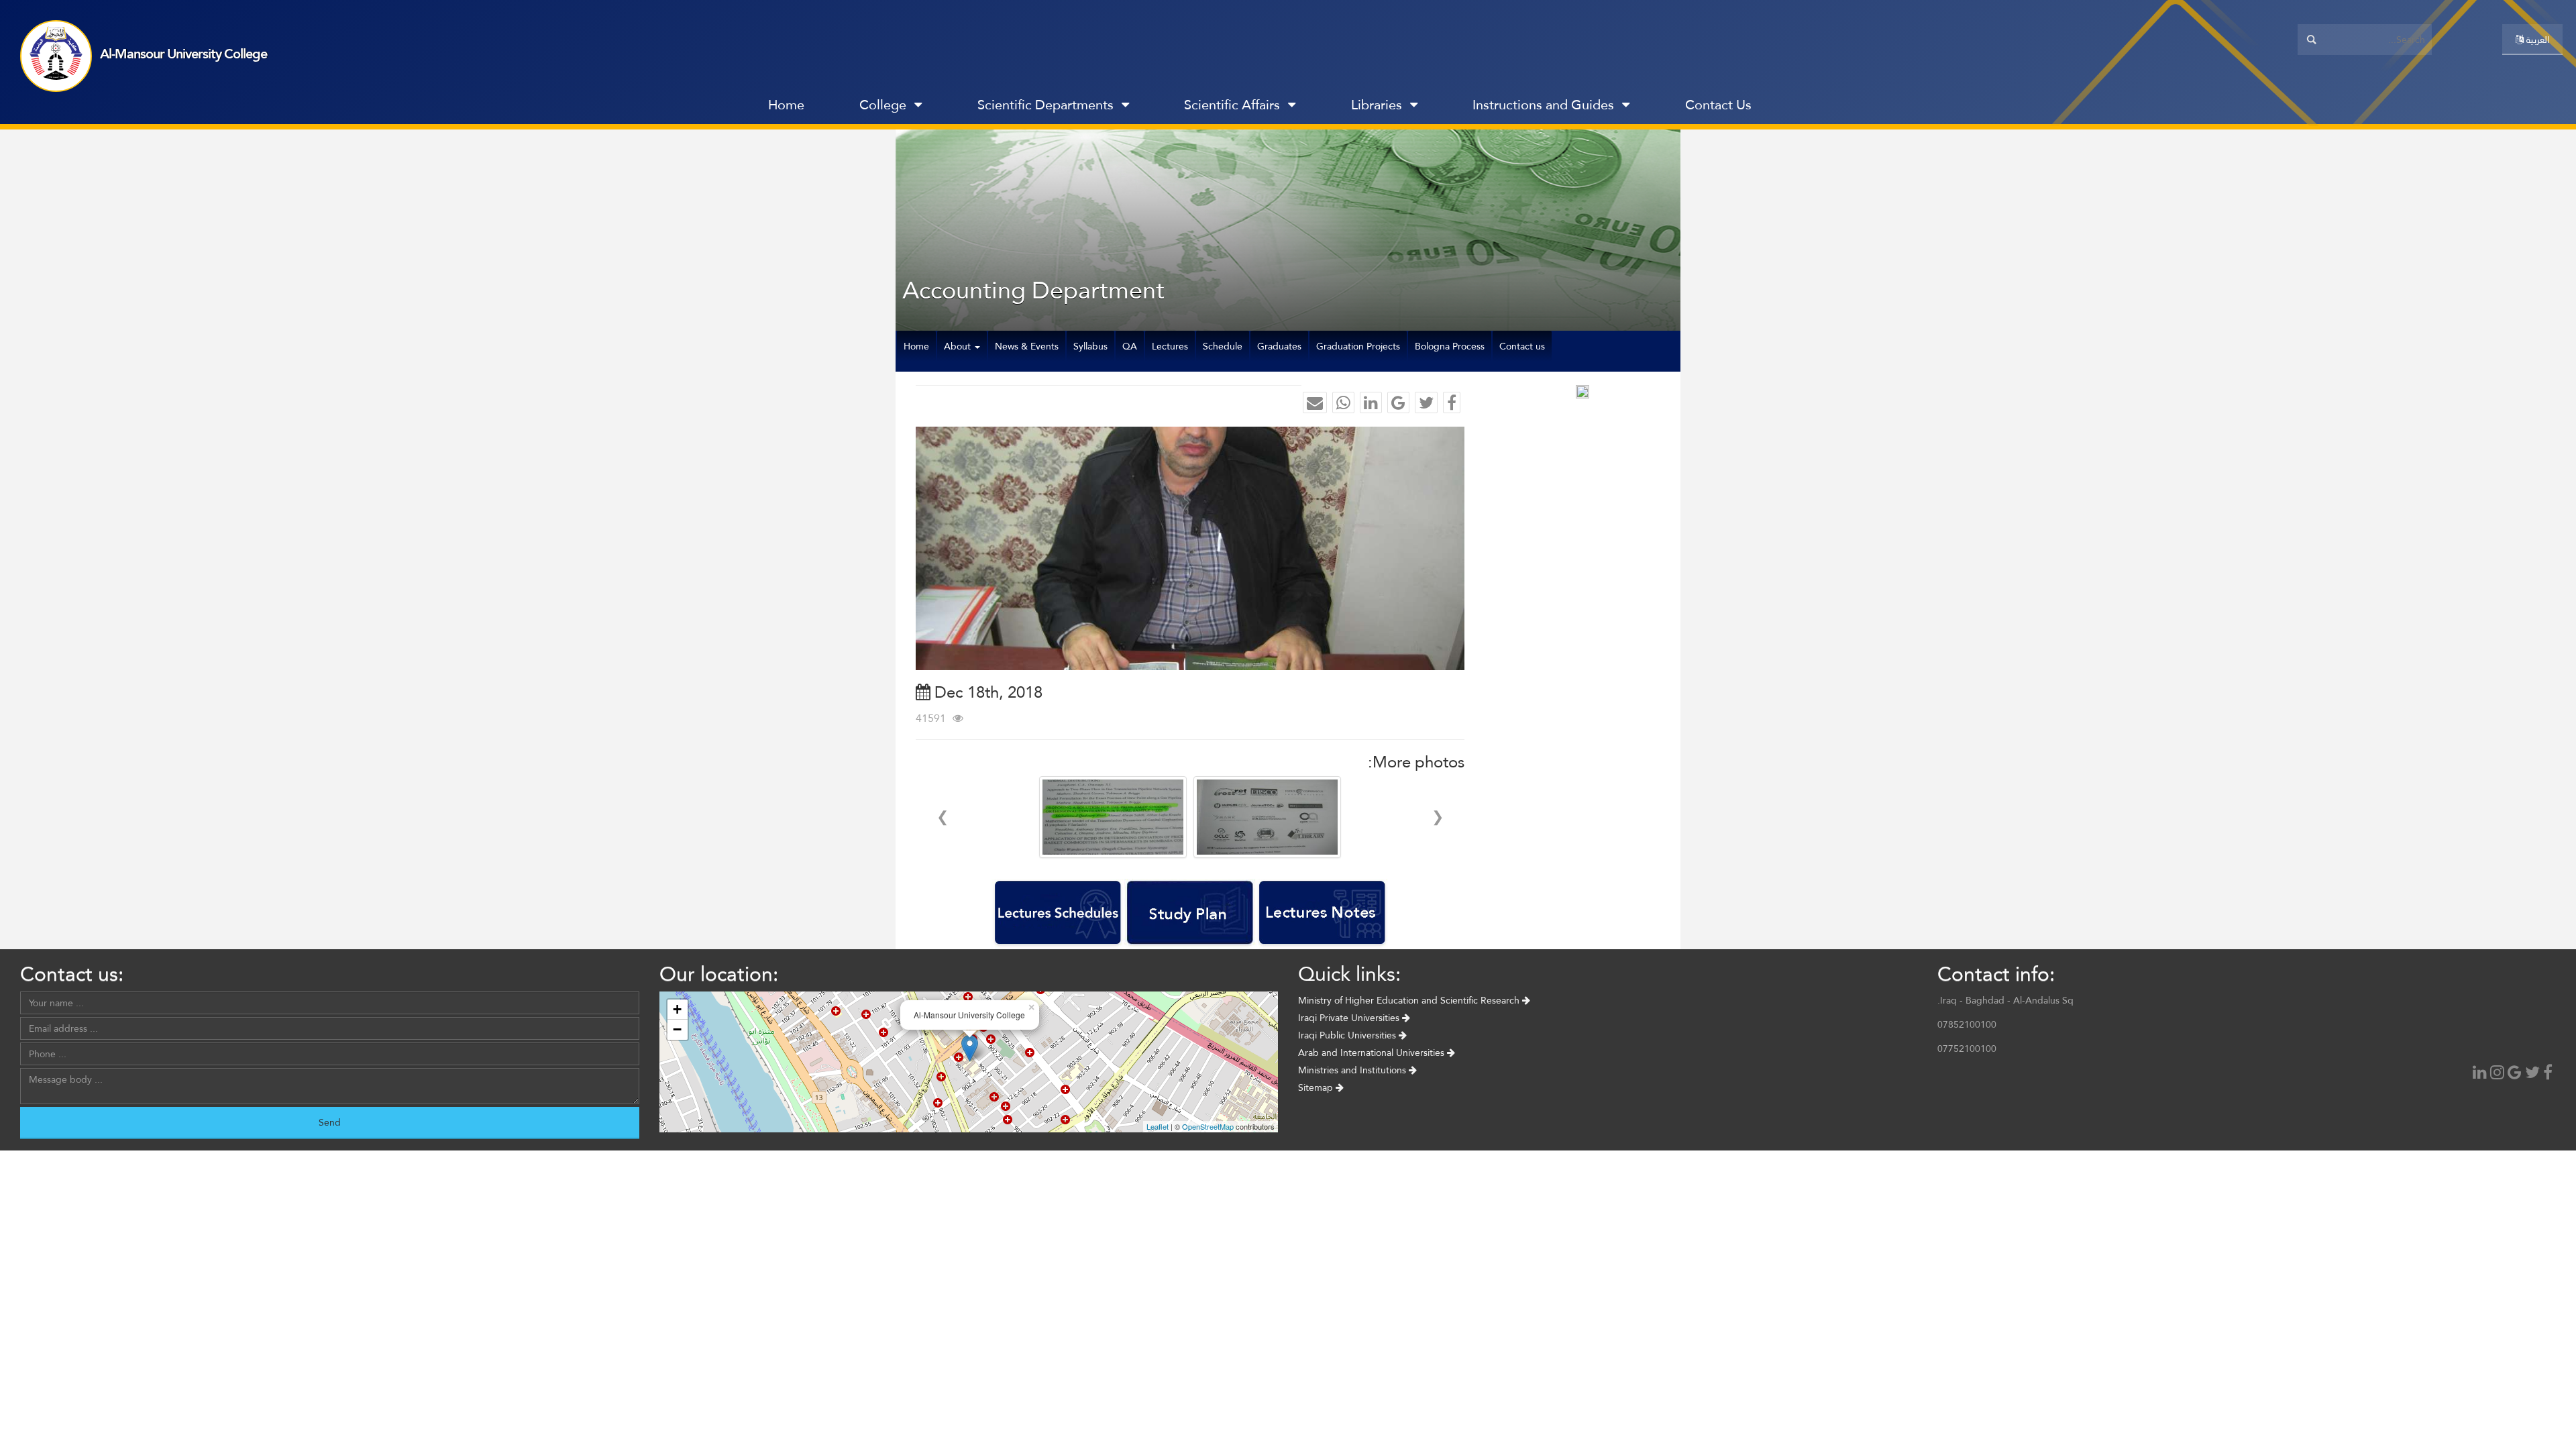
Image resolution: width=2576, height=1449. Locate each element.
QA (1130, 346)
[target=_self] (1808, 108)
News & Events (1027, 346)
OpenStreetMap (1208, 1126)
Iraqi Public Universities (1348, 1035)
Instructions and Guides (1543, 105)
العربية (2536, 40)
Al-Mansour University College (183, 54)
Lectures (1170, 346)
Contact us (1522, 346)
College (883, 105)
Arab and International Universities (1373, 1053)
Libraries (1377, 105)
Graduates (1279, 346)
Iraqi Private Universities (1350, 1018)
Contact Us (1718, 105)
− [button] (677, 1029)
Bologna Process (1450, 346)
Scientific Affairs (1232, 105)
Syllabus (1090, 346)
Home (786, 105)
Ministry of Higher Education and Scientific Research (1410, 1000)
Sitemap (1317, 1087)
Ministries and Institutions (1353, 1070)
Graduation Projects (1358, 346)
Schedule (1223, 346)
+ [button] (677, 1009)
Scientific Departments (1045, 105)
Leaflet (1158, 1126)
